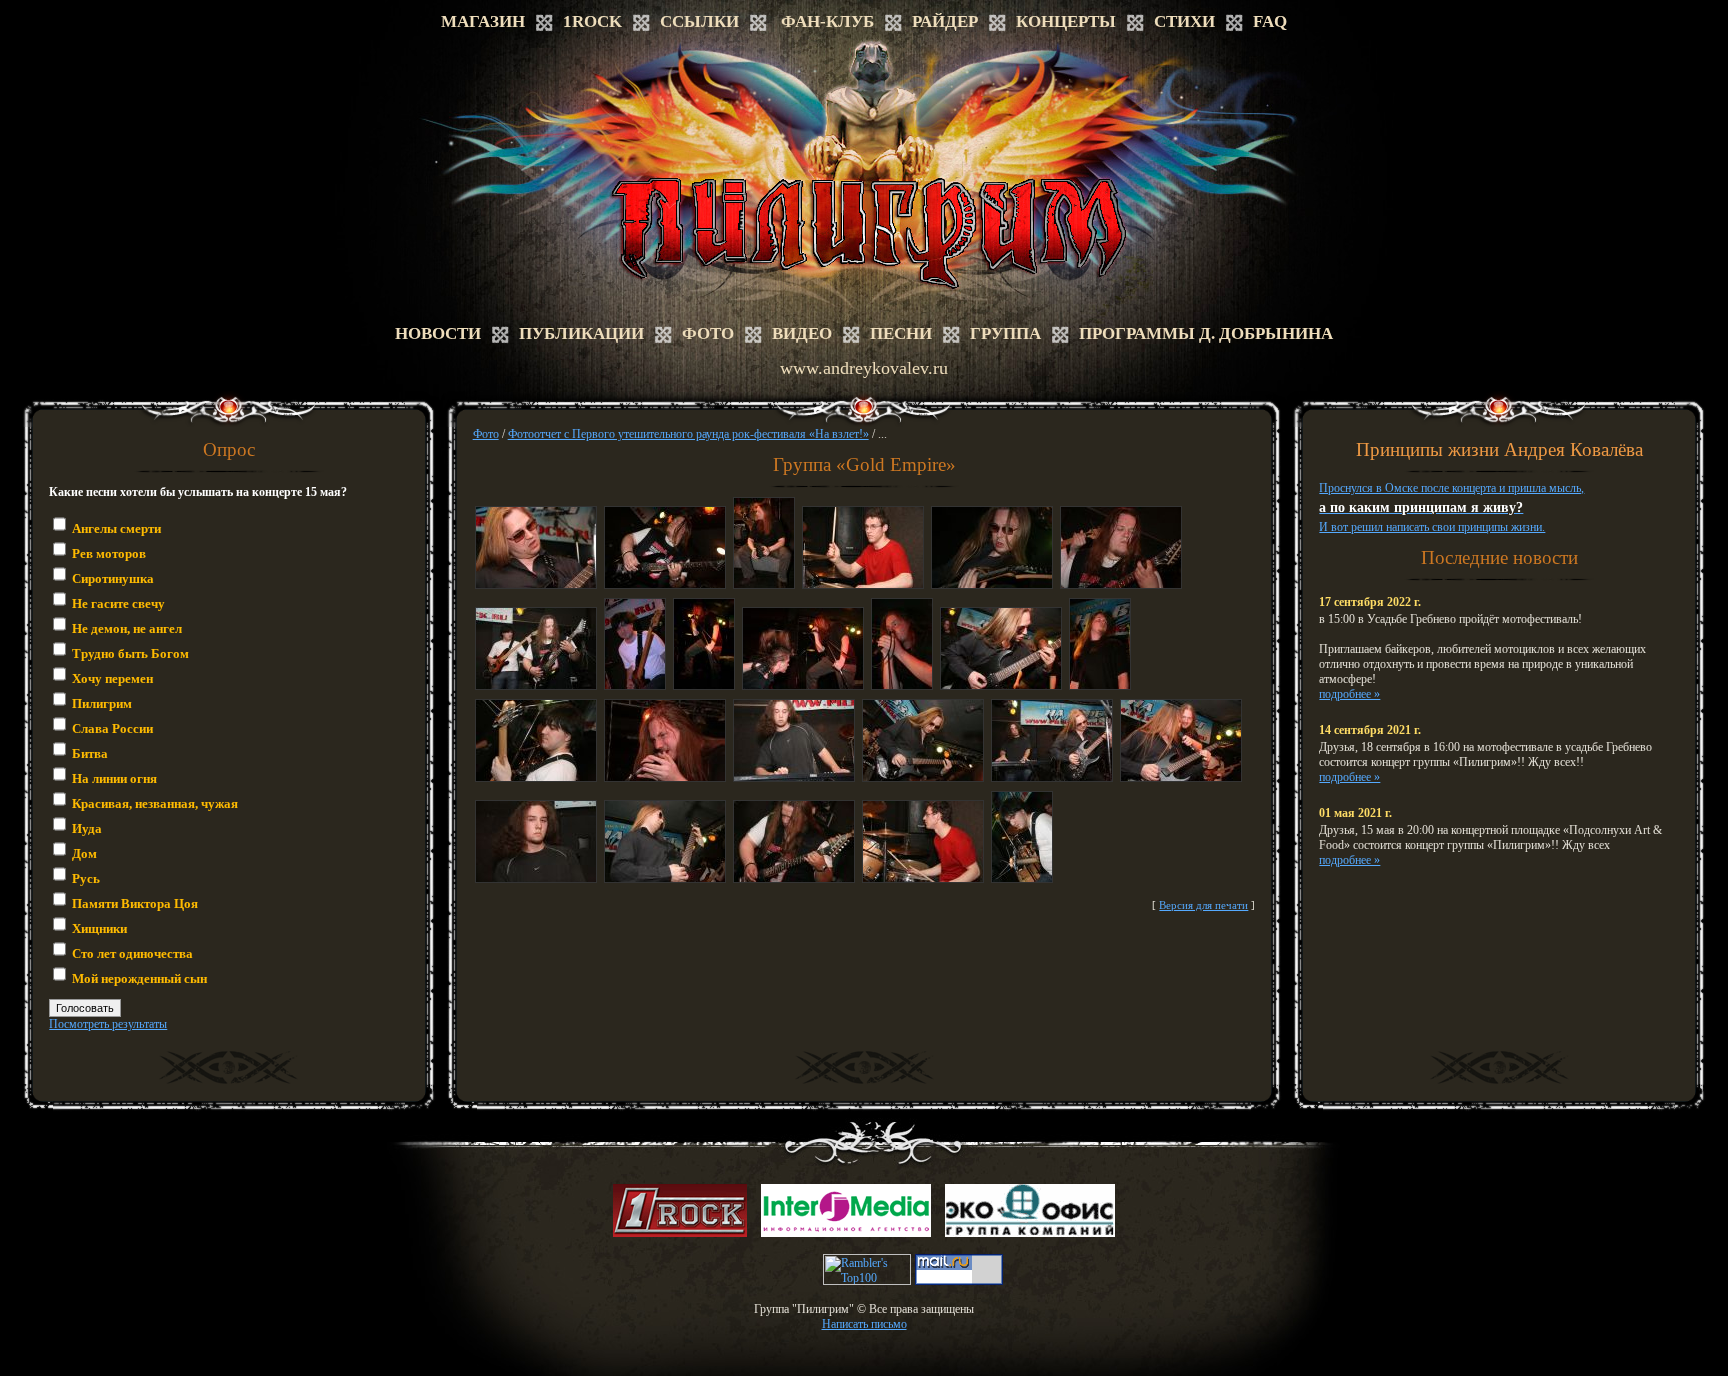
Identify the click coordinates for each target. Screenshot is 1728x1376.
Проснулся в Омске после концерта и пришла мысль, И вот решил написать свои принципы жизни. (1451, 507)
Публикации (581, 333)
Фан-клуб (827, 21)
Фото (708, 333)
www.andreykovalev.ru (864, 368)
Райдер (945, 21)
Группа (1005, 333)
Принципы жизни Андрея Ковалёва (1499, 449)
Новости (438, 333)
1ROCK (592, 21)
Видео (802, 333)
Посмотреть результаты (108, 1024)
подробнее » (1349, 694)
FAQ (1270, 21)
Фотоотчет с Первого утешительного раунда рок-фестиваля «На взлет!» (688, 434)
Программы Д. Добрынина (1206, 333)
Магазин (483, 21)
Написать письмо (864, 1324)
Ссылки (699, 21)
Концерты (1066, 21)
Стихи (1184, 21)
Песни (901, 333)
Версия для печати (1203, 905)
